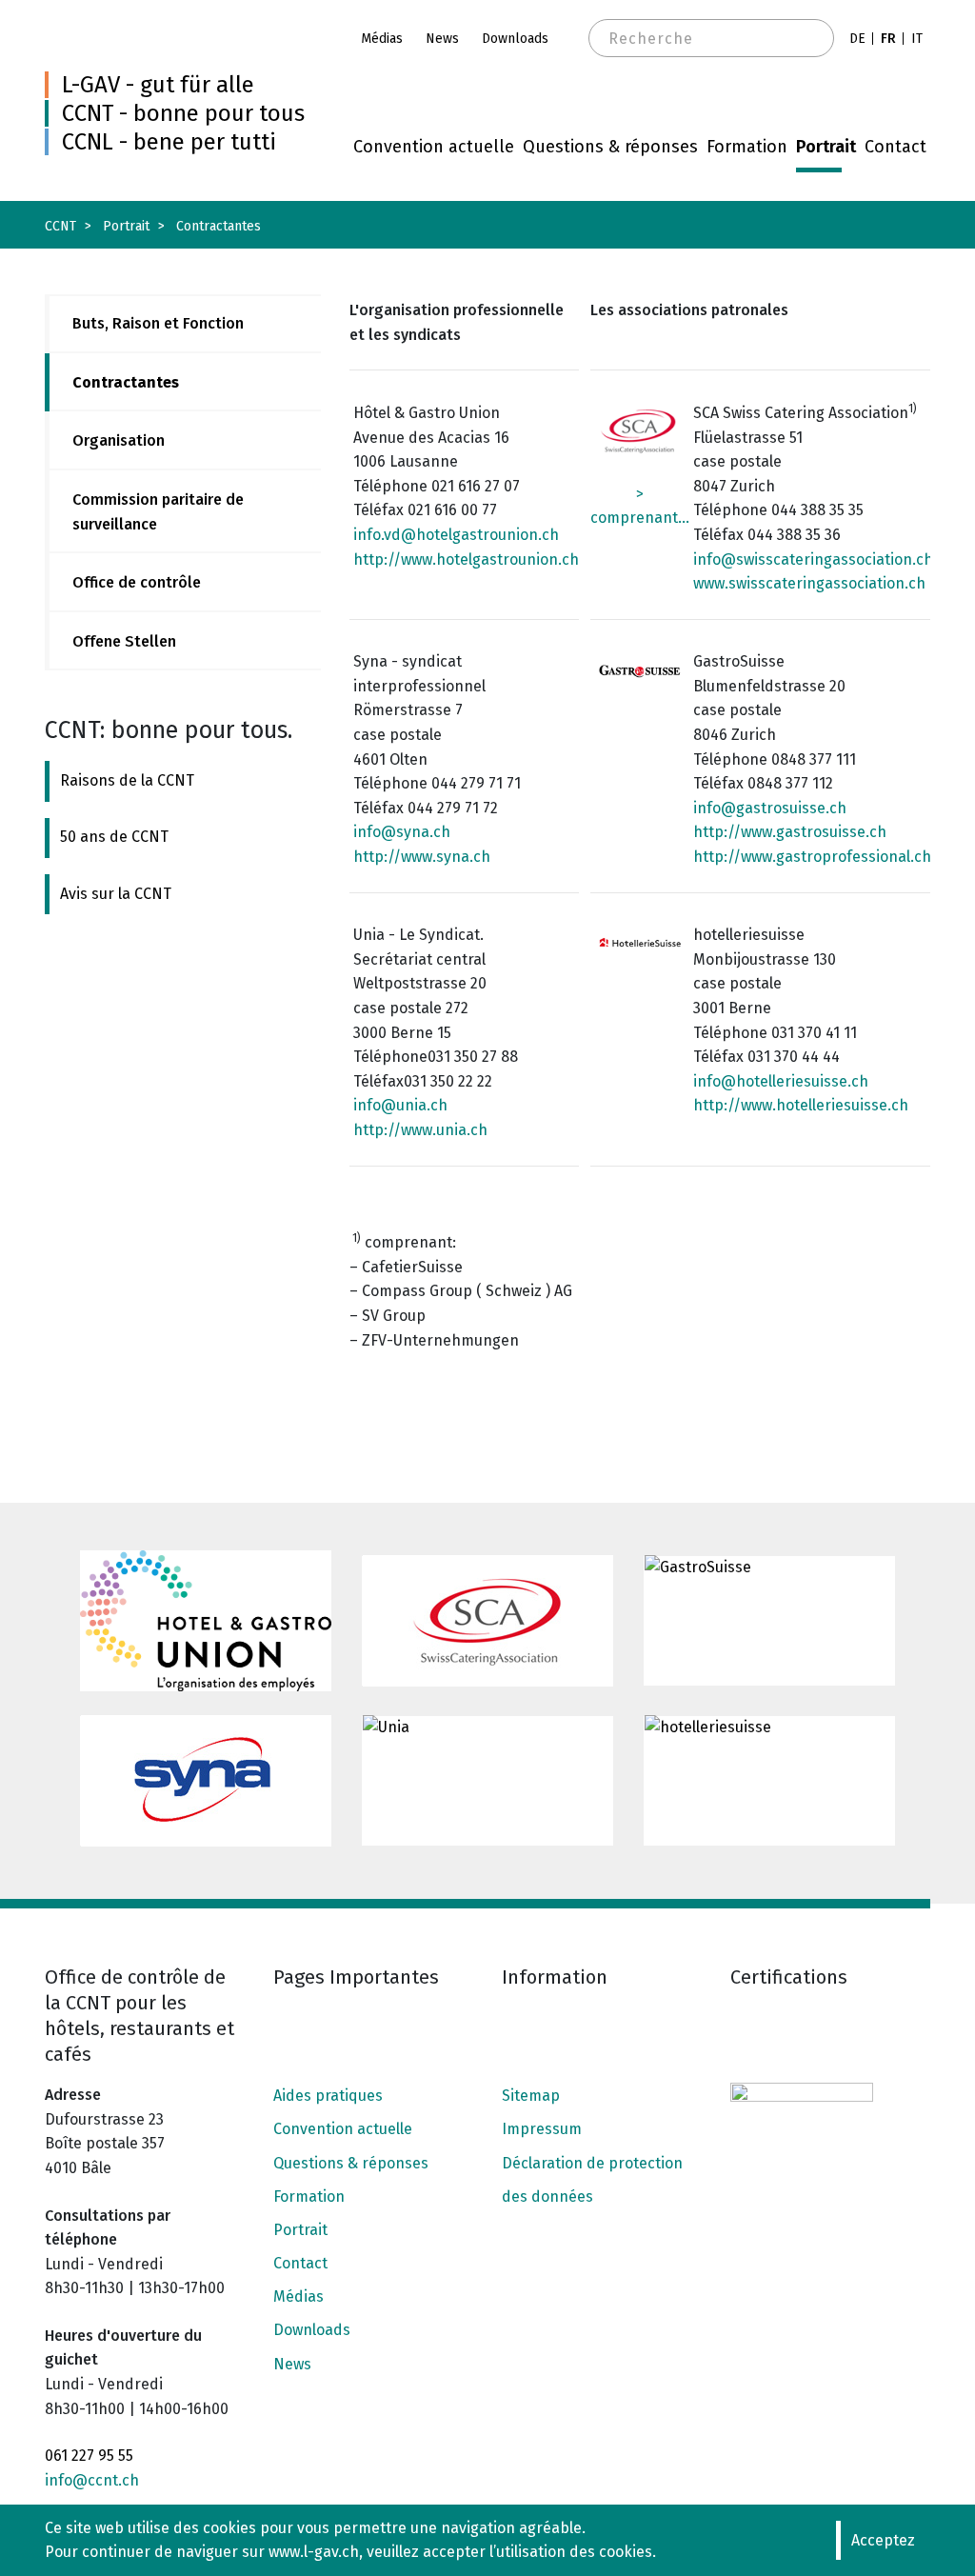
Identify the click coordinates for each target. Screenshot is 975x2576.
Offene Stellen (124, 641)
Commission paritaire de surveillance (158, 512)
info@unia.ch (400, 1105)
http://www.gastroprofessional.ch (812, 857)
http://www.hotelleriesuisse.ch (801, 1105)
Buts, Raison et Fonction (158, 323)
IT (917, 39)
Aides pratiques (328, 2096)
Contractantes (126, 382)
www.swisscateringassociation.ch (809, 583)
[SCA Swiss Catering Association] (487, 1621)
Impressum (542, 2129)
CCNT (60, 226)
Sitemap (531, 2096)
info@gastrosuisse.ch (770, 808)
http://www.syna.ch (422, 857)
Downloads (515, 39)
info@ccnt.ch (92, 2480)
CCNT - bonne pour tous (183, 113)
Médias (382, 39)
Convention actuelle (434, 147)
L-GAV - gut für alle (158, 85)
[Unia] (487, 1781)
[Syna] (206, 1781)
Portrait (826, 147)
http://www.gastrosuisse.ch (790, 832)
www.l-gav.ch (314, 2552)
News (442, 39)
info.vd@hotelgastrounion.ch (456, 535)
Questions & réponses (610, 147)
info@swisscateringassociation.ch (813, 559)
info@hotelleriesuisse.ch (781, 1081)
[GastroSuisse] (769, 1621)
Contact (895, 147)
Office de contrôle (137, 582)
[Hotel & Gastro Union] (206, 1621)
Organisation (119, 440)
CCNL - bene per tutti (169, 142)
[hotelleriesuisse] (769, 1781)
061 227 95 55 (89, 2456)
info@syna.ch (402, 832)
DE (857, 39)
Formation (747, 147)
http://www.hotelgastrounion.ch (466, 559)
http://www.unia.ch (420, 1130)
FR (888, 39)
